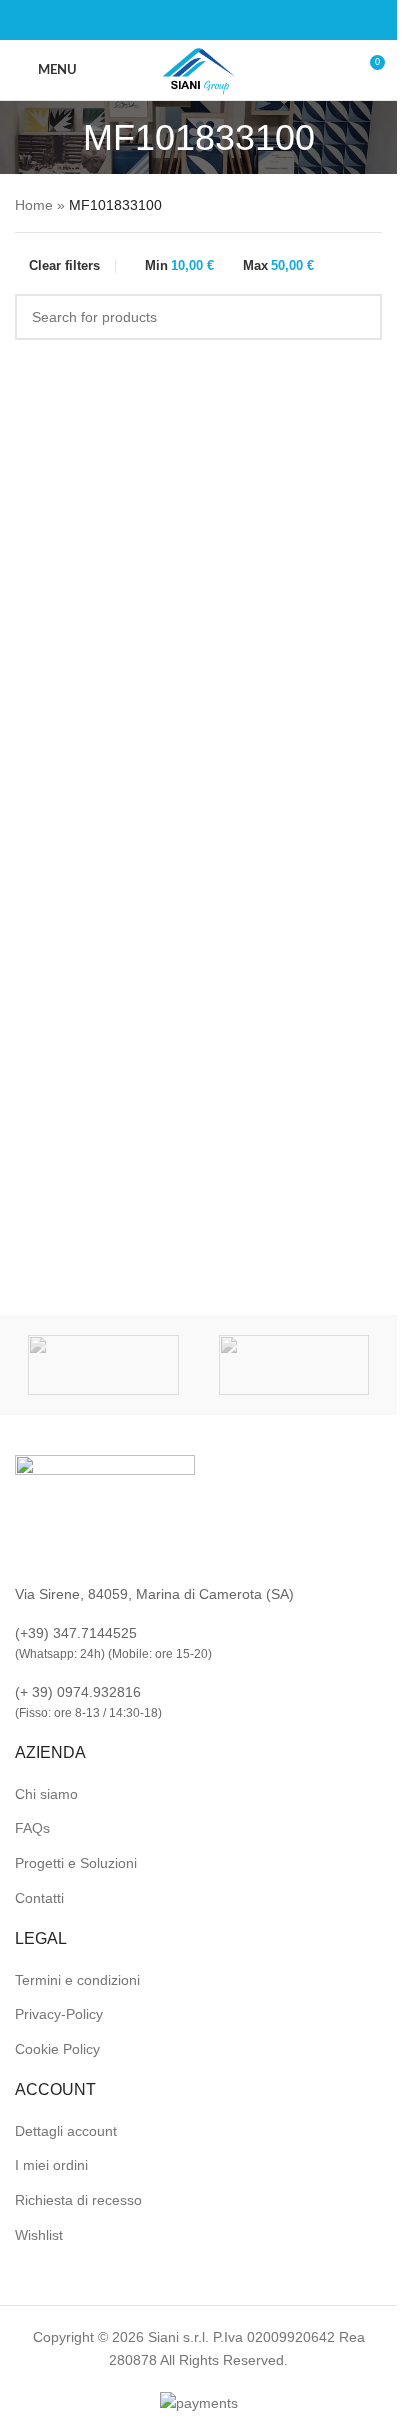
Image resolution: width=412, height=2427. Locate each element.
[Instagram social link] (199, 20)
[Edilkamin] (294, 1365)
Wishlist (39, 2235)
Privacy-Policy (59, 2014)
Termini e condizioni (77, 1980)
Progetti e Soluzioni (76, 1863)
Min (179, 265)
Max (278, 265)
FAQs (32, 1828)
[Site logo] (199, 69)
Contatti (39, 1898)
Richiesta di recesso (78, 2200)
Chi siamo (46, 1794)
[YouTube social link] (223, 20)
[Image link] (105, 1508)
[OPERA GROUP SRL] (103, 1365)
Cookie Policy (57, 2049)
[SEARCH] (359, 317)
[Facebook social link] (175, 20)
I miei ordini (51, 2165)
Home (34, 205)
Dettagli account (66, 2131)
